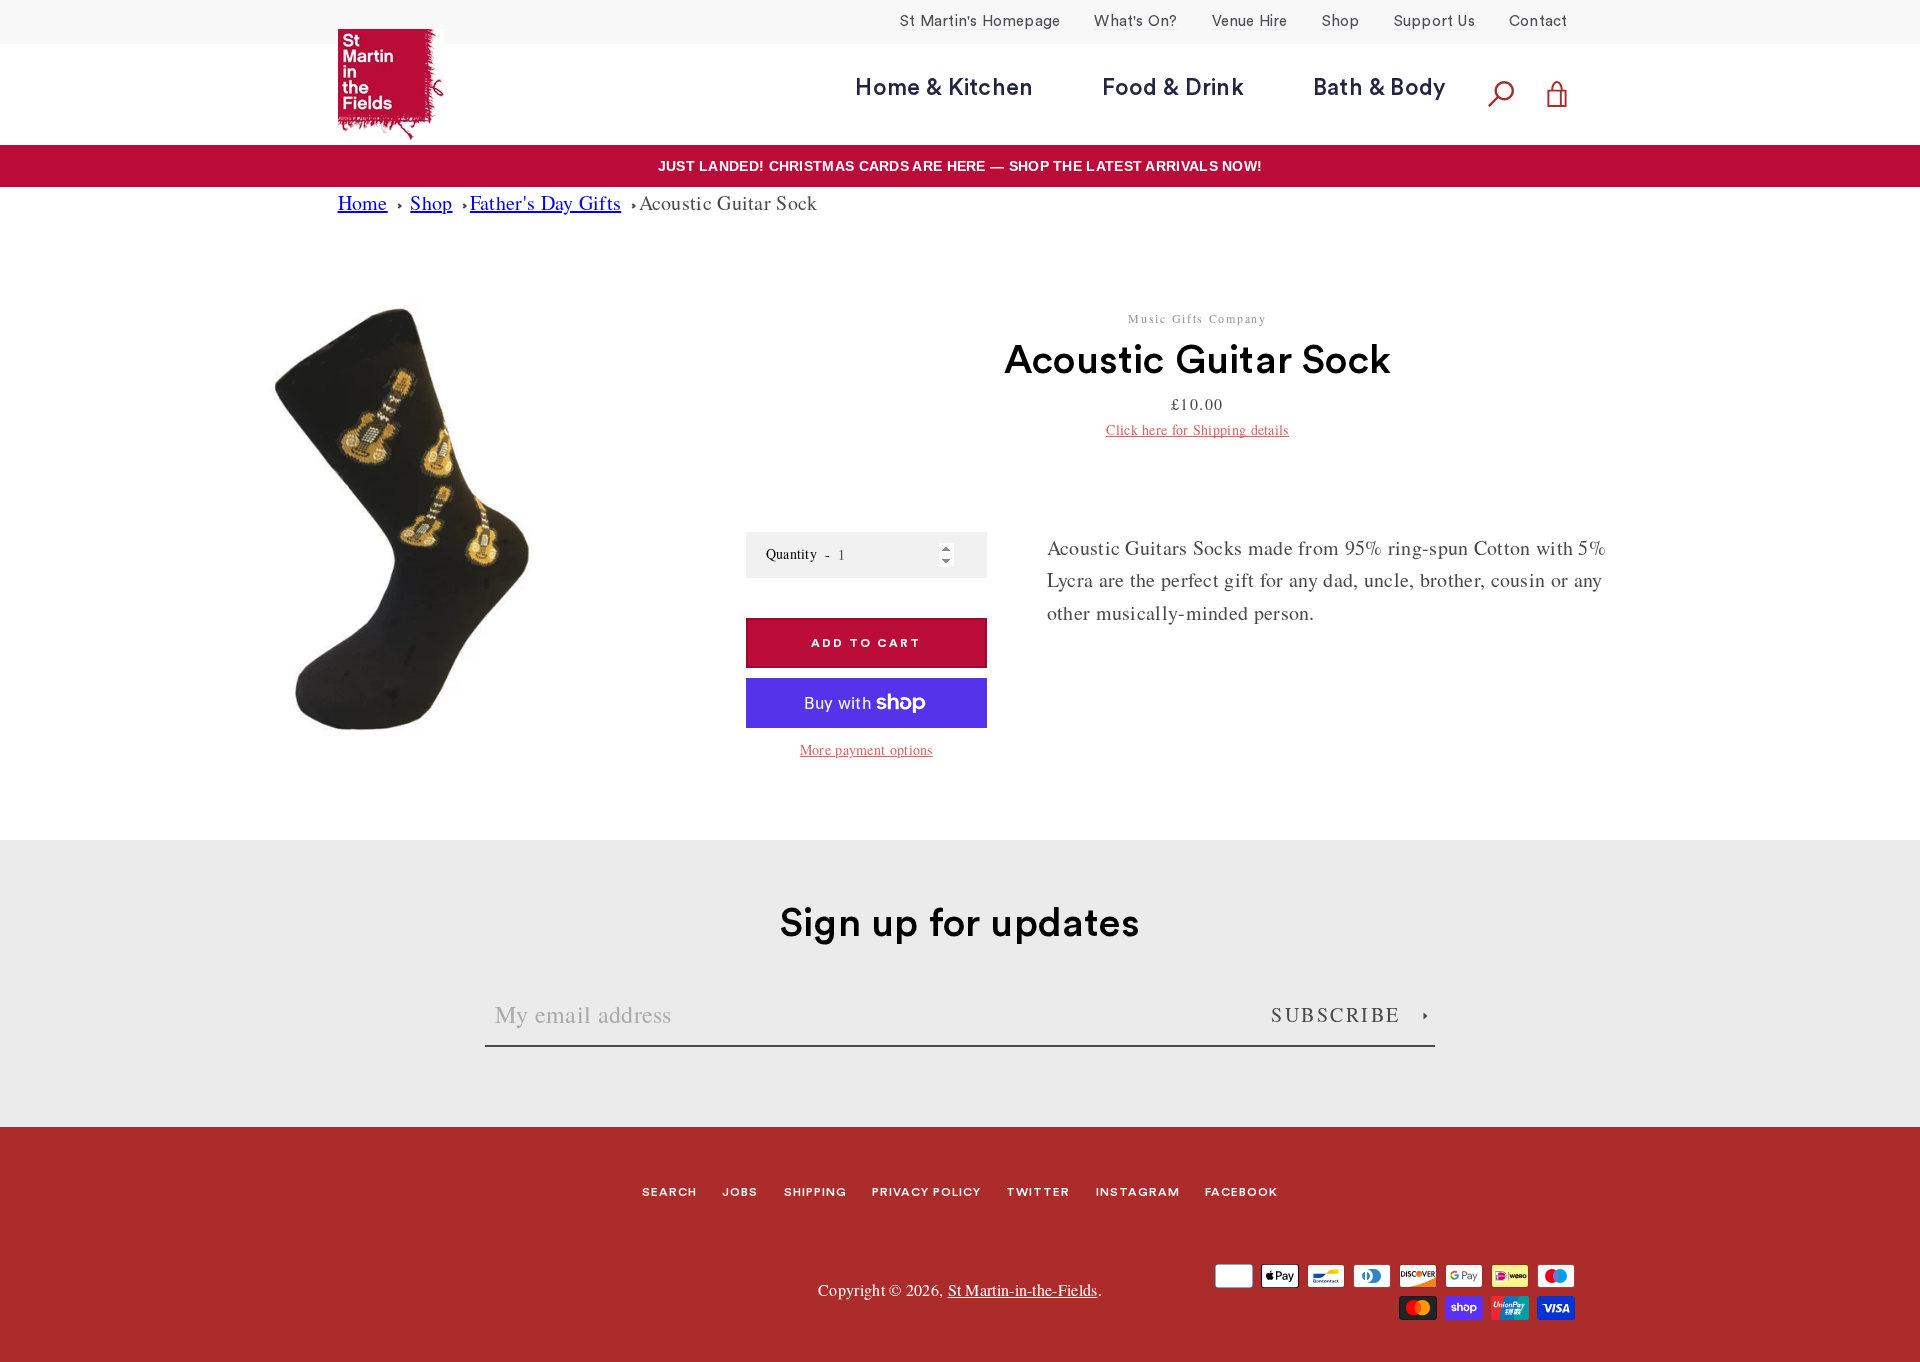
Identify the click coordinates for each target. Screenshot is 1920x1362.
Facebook (1241, 1192)
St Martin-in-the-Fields (1023, 1289)
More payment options (866, 749)
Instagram (1138, 1192)
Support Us (1434, 21)
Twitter (1038, 1192)
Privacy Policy (926, 1192)
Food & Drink (1172, 87)
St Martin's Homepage (980, 21)
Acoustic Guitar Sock (728, 202)
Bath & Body (1379, 87)
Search (669, 1192)
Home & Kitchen (944, 87)
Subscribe (1339, 1014)
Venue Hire (1250, 21)
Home (363, 202)
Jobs (740, 1192)
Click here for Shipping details (1197, 429)
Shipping (815, 1192)
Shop (1341, 21)
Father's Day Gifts (545, 202)
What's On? (1135, 21)
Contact (1538, 21)
